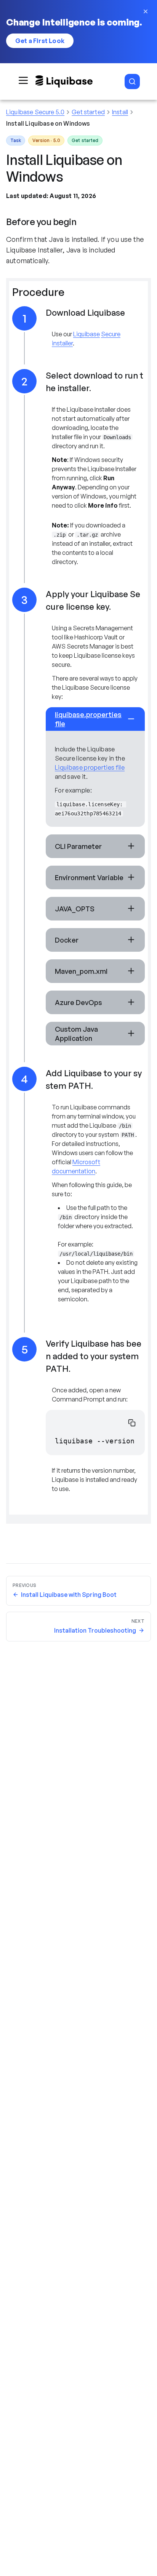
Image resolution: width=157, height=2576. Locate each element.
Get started (88, 112)
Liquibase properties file (90, 767)
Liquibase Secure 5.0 (35, 112)
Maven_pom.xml (81, 971)
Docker (67, 940)
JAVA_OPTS (75, 909)
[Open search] (132, 81)
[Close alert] (146, 11)
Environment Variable (89, 877)
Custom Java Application (76, 1034)
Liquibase (87, 334)
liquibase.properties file (88, 719)
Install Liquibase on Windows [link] (48, 123)
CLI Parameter (78, 846)
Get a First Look (40, 41)
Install (120, 112)
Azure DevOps (78, 1002)
